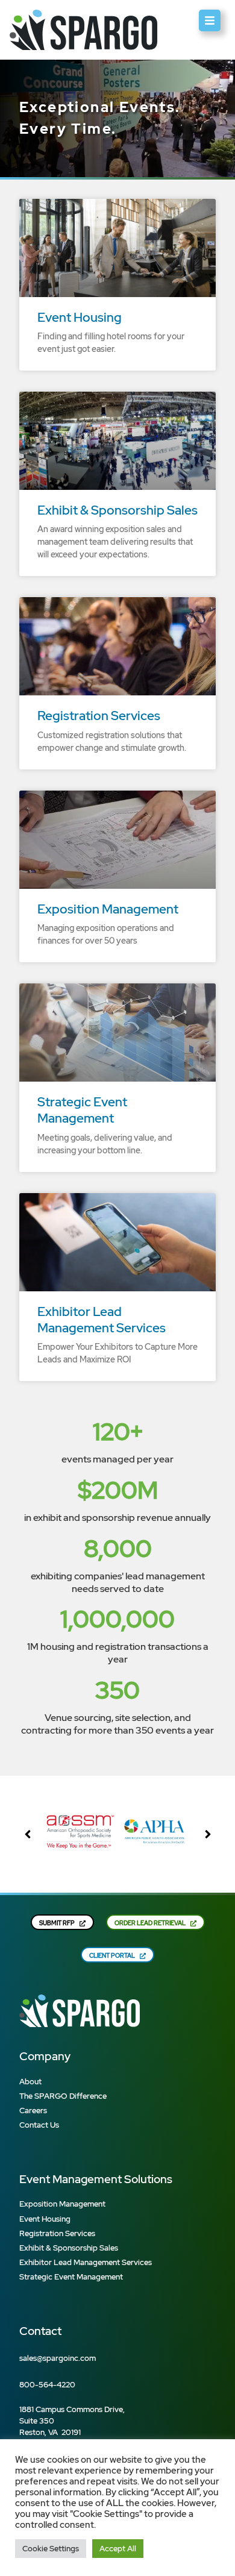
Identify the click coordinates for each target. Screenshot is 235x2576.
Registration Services (99, 716)
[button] (208, 1834)
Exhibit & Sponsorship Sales (117, 510)
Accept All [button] (118, 2549)
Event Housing (80, 317)
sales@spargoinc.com (58, 2358)
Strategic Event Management (82, 1110)
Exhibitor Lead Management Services (102, 1320)
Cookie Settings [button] (51, 2549)
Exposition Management (108, 909)
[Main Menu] (210, 20)
